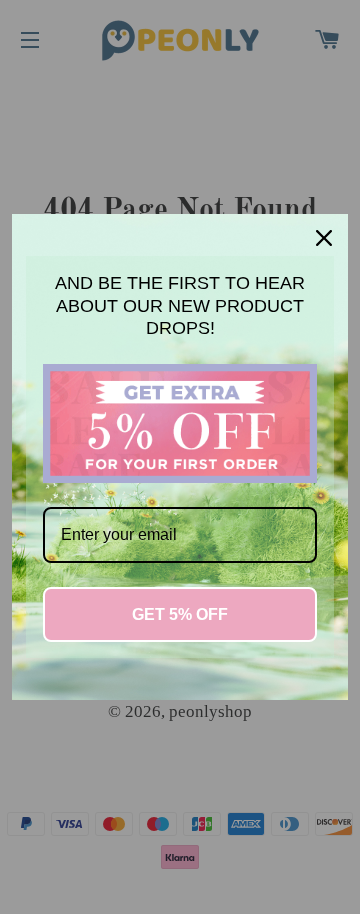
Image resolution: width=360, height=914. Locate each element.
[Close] (324, 238)
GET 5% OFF (180, 614)
